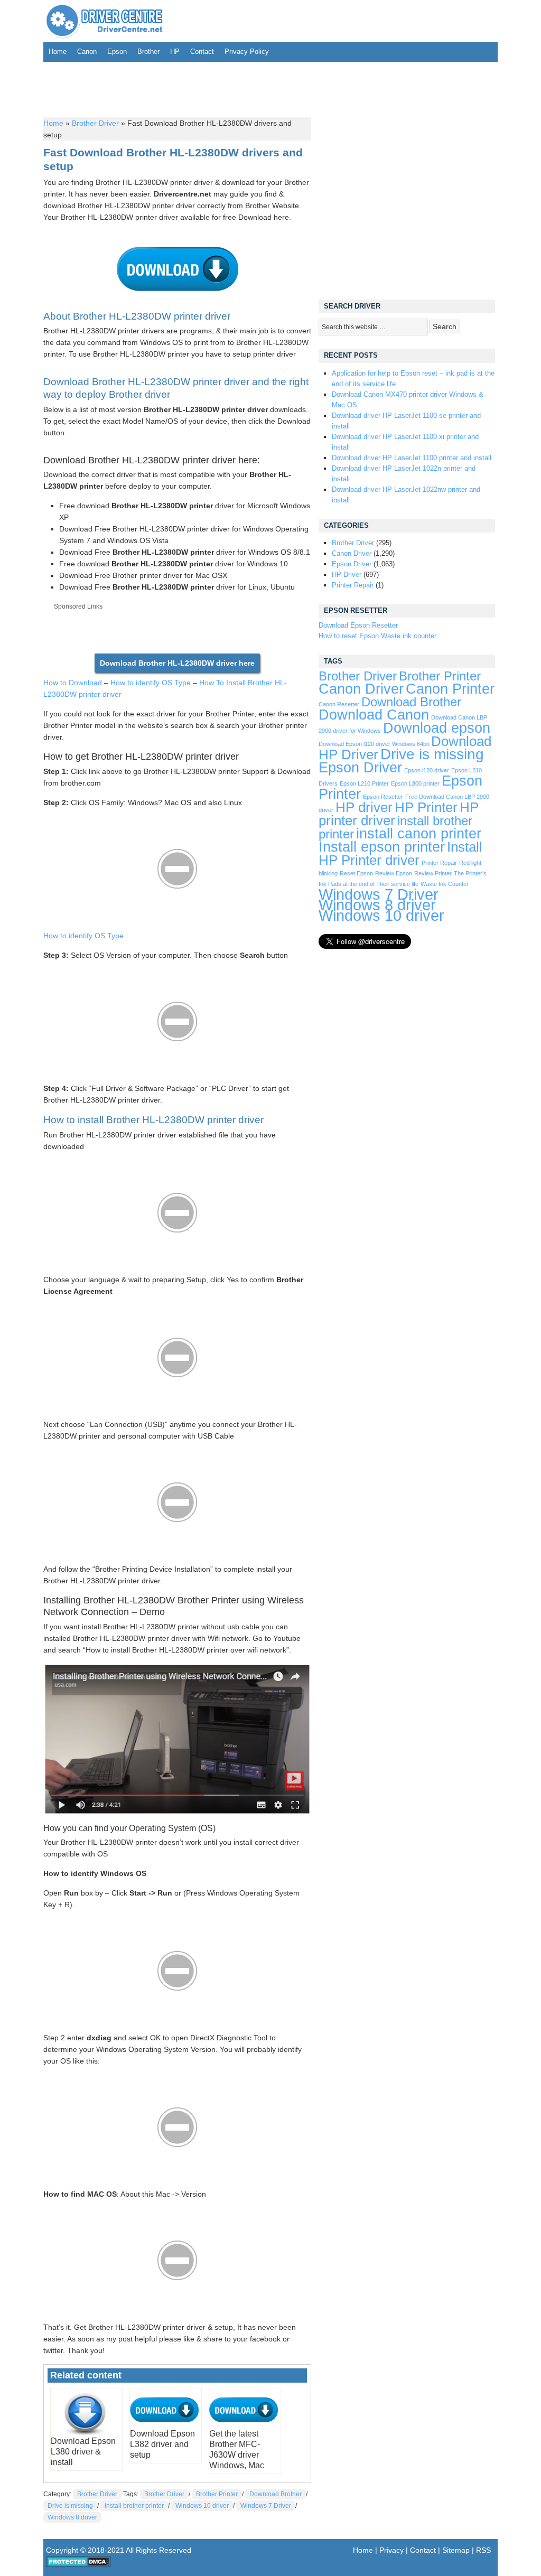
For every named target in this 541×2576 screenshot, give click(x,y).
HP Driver (347, 575)
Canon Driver (352, 553)
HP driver (364, 807)
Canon (87, 52)
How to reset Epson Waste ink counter (377, 636)
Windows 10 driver (202, 2506)
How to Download (73, 683)
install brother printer (134, 2506)
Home (58, 52)
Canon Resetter (339, 704)
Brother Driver (95, 123)
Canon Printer (450, 689)
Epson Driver (352, 564)
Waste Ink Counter (445, 884)
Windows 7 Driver (266, 2506)
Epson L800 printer (415, 783)
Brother (148, 52)
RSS (483, 2550)
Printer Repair (353, 585)
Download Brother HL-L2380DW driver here (177, 663)
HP (175, 52)
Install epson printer (382, 847)
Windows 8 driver (72, 2517)
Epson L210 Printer (364, 783)
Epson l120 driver (427, 770)
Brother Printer (217, 2494)
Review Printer (433, 873)
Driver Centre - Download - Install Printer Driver (105, 21)
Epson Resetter (383, 797)
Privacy (391, 2550)
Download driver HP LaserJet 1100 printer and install (412, 458)
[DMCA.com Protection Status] (78, 2565)
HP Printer (426, 807)
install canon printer (419, 833)
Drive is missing (70, 2506)
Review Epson (394, 873)
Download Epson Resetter (358, 625)
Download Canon (374, 715)
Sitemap (456, 2550)
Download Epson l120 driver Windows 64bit (374, 744)
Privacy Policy (247, 52)
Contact (202, 52)
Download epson (437, 728)
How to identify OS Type (151, 683)
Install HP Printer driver (400, 853)
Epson (117, 52)
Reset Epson (356, 873)
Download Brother (276, 2494)
